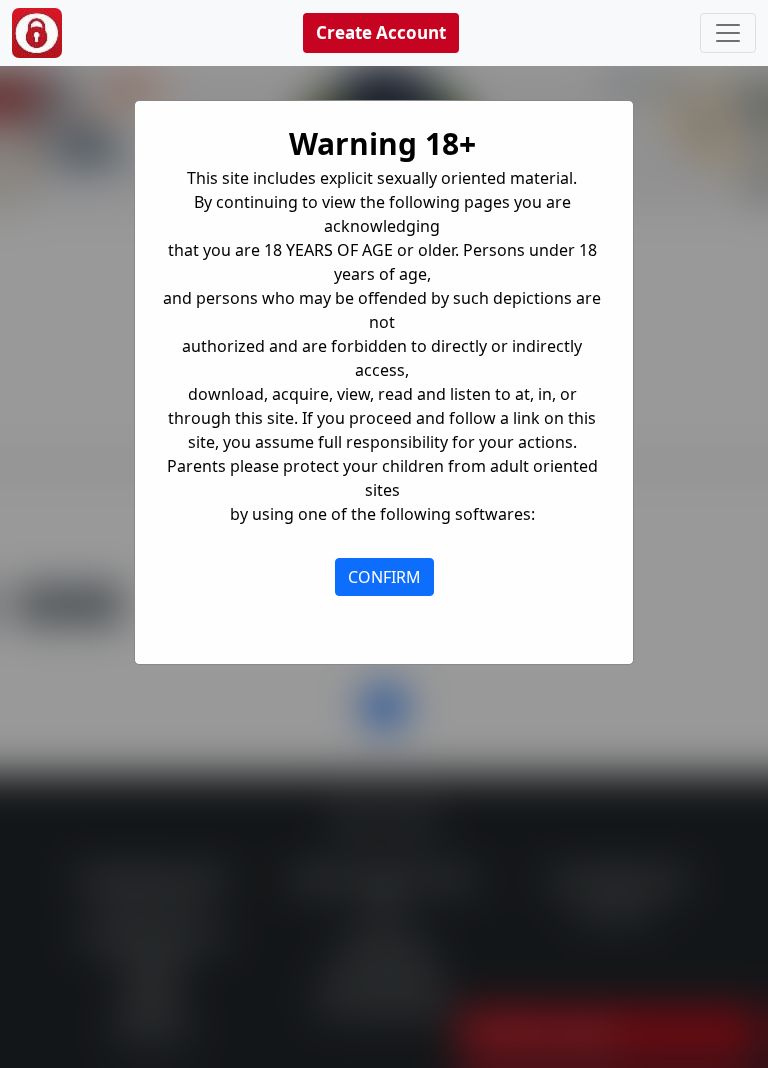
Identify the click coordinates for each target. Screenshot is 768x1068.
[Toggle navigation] (728, 33)
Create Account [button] (381, 32)
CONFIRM (384, 577)
